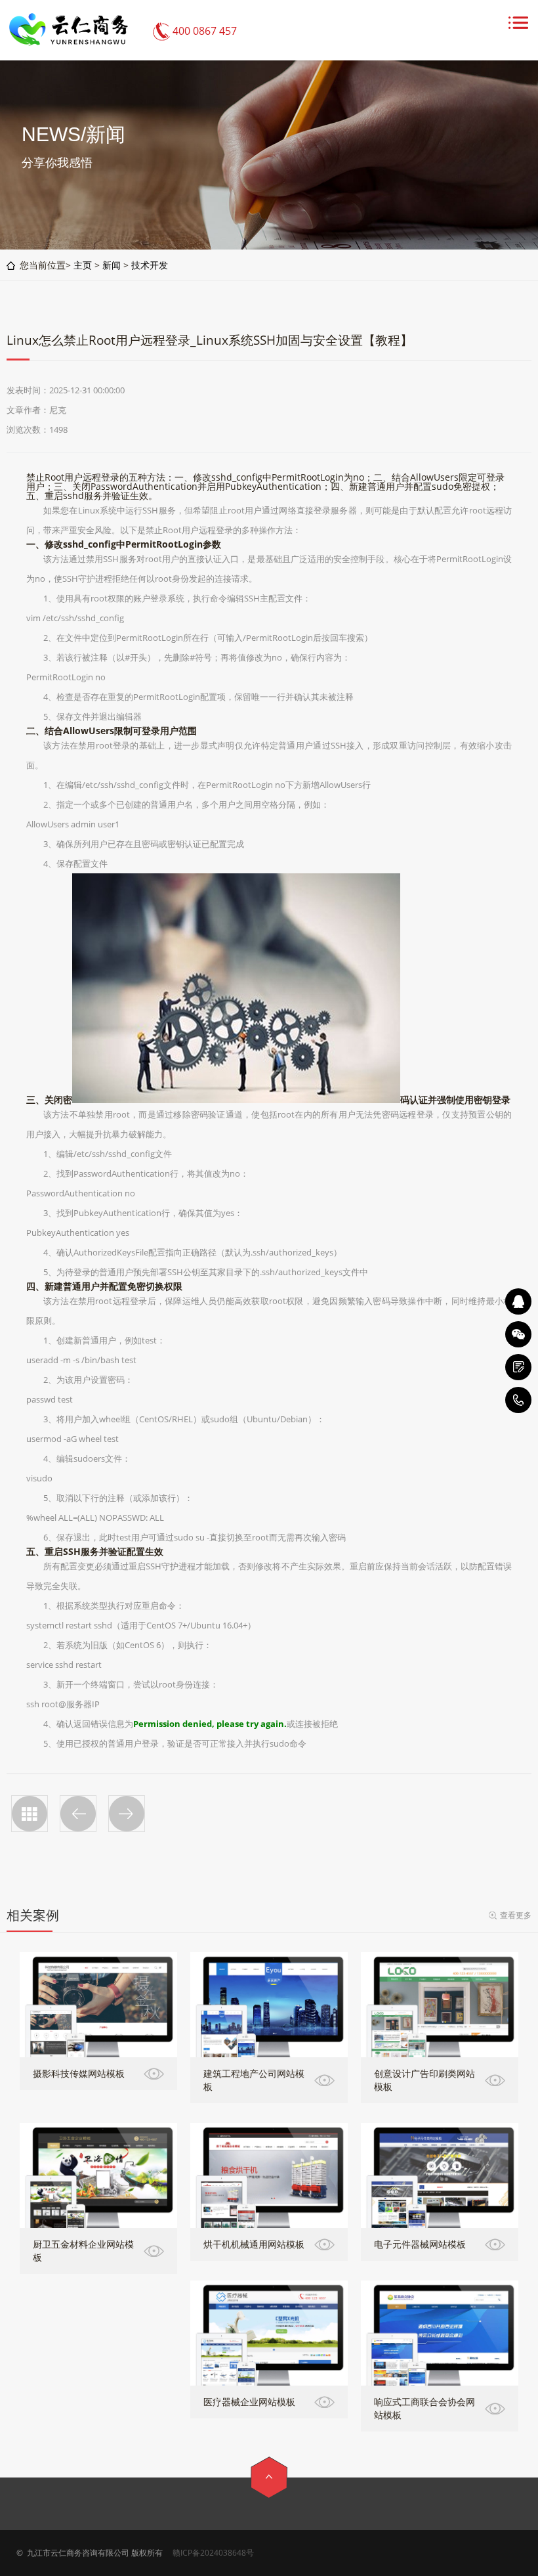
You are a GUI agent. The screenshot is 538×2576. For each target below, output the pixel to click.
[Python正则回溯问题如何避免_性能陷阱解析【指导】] (78, 1814)
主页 (83, 265)
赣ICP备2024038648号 (213, 2553)
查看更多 (516, 1915)
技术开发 (150, 265)
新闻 (112, 265)
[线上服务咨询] (518, 1301)
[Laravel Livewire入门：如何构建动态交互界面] (127, 1814)
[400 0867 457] (518, 1400)
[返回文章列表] (30, 1814)
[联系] (518, 1367)
